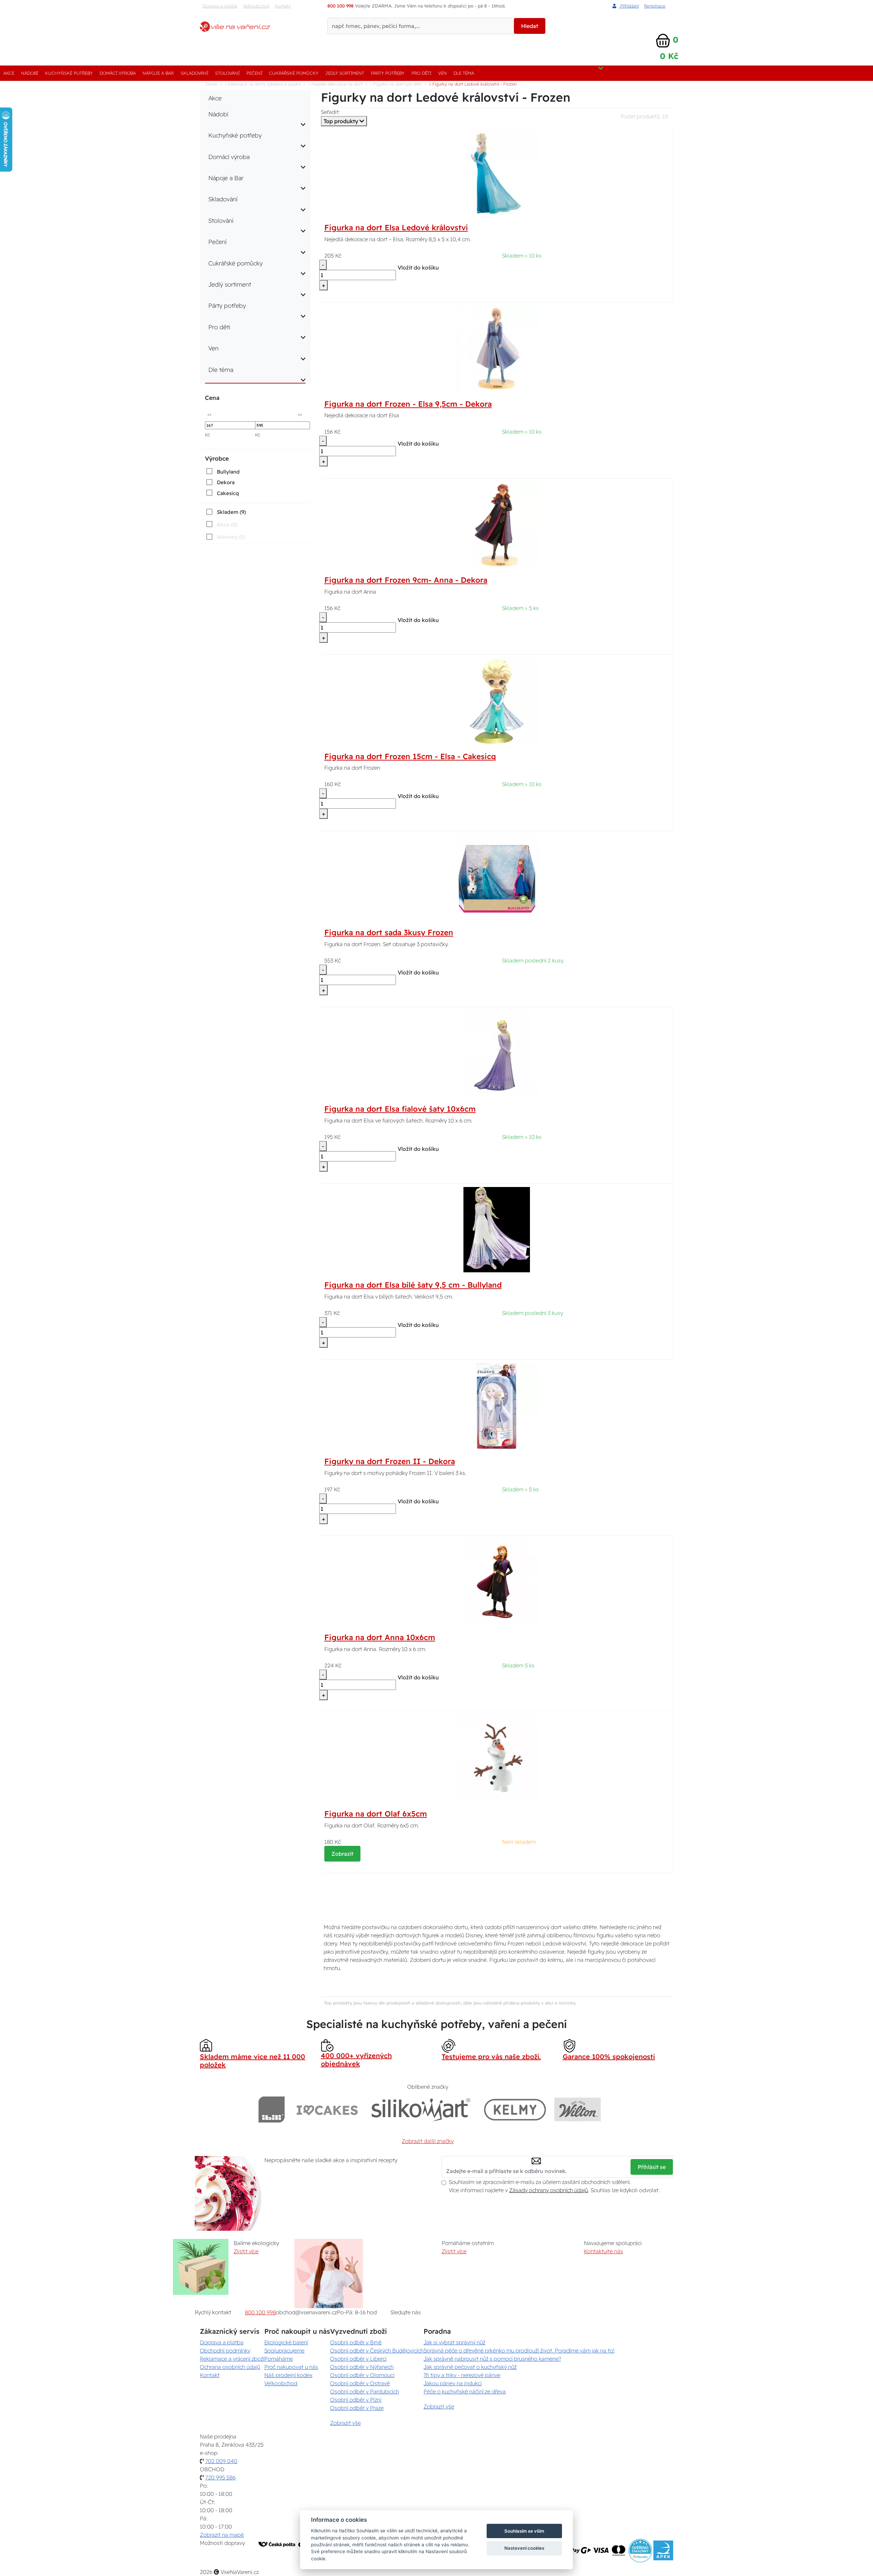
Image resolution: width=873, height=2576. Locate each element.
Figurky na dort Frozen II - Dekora (390, 1461)
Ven (442, 73)
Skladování (195, 73)
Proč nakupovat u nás (291, 2367)
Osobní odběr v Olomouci (362, 2375)
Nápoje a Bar (158, 73)
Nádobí (30, 73)
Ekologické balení (286, 2342)
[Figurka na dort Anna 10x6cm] (497, 1581)
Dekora (226, 482)
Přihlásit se (652, 2167)
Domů (211, 84)
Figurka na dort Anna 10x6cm (380, 1637)
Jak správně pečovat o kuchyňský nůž (470, 2367)
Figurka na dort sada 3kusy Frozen (389, 932)
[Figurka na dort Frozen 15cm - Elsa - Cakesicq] (497, 700)
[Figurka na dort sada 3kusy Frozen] (497, 877)
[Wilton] (578, 2109)
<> (209, 414)
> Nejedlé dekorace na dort (335, 84)
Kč (208, 435)
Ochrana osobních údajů (230, 2367)
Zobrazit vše (345, 2423)
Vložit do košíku (418, 267)
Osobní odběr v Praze (357, 2408)
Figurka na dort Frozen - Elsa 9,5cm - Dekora (408, 404)
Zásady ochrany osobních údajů (549, 2190)
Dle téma (464, 73)
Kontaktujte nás (603, 2251)
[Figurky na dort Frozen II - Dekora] (497, 1405)
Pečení (254, 73)
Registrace (655, 6)
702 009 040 (221, 2461)
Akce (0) (227, 525)
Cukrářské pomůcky (294, 73)
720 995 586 (220, 2477)
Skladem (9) (231, 512)
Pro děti (421, 73)
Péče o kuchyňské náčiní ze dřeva (465, 2391)
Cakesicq (228, 493)
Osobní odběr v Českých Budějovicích (377, 2350)
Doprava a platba (220, 6)
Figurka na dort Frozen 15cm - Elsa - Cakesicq (410, 756)
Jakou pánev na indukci (453, 2383)
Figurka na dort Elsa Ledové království (396, 228)
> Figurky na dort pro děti (396, 84)
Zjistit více (246, 2251)
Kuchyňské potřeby (69, 73)
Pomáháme (279, 2359)
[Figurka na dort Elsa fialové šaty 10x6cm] (497, 1053)
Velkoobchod (256, 6)
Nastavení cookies (524, 2548)
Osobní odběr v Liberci (358, 2359)
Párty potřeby (388, 73)
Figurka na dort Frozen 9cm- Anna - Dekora (406, 580)
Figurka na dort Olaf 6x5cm (376, 1814)
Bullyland (228, 472)
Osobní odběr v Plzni (356, 2400)
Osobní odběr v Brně (356, 2342)
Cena (212, 398)
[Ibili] (271, 2109)
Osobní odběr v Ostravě (360, 2383)
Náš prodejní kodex (288, 2375)
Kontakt (283, 6)
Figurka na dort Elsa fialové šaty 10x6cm (400, 1109)
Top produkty (342, 121)
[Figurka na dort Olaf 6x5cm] (497, 1758)
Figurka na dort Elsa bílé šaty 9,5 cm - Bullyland (413, 1285)
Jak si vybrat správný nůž (454, 2342)
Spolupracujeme (284, 2350)
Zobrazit (342, 1854)
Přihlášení (629, 6)
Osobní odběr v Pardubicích (365, 2391)
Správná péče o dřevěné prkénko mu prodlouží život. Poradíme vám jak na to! (519, 2350)
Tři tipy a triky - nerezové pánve (462, 2375)
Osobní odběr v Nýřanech (362, 2367)
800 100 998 (260, 2312)
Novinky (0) (231, 537)
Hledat (530, 26)
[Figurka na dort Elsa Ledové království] (497, 172)
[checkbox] (222, 472)
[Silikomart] (421, 2109)
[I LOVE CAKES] (327, 2109)
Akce (9, 73)
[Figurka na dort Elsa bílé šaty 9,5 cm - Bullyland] (497, 1229)
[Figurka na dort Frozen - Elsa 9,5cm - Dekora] (497, 348)
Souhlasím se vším (524, 2531)
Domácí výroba (118, 73)
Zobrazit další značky (428, 2141)
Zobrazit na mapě (222, 2535)
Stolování (227, 73)
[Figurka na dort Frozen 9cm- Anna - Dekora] (497, 524)
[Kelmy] (515, 2109)
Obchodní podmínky (225, 2350)
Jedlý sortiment (345, 73)
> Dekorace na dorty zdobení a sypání (263, 84)
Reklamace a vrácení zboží (232, 2359)
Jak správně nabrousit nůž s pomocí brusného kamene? (492, 2359)
